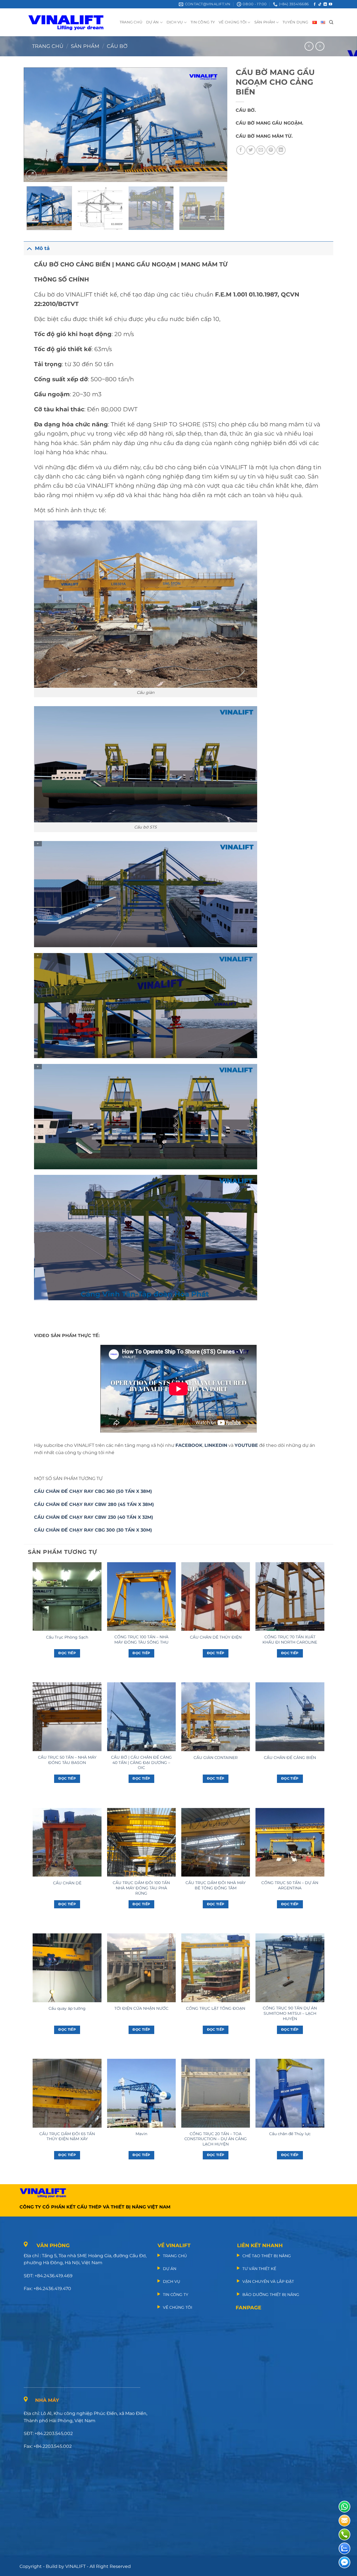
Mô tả (42, 248)
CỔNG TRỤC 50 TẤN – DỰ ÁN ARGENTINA (290, 1885)
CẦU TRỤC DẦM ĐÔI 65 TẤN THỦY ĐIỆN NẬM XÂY (67, 2136)
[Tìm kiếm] (331, 22)
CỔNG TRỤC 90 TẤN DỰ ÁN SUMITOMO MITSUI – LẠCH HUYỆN (290, 2013)
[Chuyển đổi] (29, 248)
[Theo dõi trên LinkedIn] (325, 4)
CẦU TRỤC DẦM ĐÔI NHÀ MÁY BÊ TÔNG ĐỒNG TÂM (216, 1885)
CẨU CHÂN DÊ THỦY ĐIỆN (216, 1637)
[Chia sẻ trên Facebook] (241, 150)
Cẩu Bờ (117, 46)
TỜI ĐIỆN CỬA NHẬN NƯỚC (141, 2008)
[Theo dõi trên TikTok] (320, 4)
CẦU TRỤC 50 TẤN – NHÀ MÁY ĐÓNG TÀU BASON (67, 1760)
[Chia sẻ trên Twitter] (251, 150)
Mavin (141, 2134)
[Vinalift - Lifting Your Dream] (71, 22)
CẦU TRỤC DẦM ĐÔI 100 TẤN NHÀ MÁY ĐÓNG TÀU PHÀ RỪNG (141, 1888)
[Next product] (309, 46)
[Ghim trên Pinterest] (271, 150)
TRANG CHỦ (131, 22)
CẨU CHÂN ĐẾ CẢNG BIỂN (290, 1758)
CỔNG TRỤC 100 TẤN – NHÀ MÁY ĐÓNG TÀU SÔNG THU (141, 1640)
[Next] (216, 125)
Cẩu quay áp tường (67, 2008)
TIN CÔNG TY (203, 22)
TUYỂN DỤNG (296, 22)
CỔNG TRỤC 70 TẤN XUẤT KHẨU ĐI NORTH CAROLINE (290, 1640)
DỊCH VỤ (175, 22)
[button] (31, 175)
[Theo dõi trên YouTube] (331, 4)
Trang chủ (48, 46)
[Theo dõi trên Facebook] (315, 4)
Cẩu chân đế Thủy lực (290, 2134)
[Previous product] (320, 46)
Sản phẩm (85, 46)
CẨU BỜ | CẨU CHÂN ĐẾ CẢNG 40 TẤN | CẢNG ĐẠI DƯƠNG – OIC (141, 1762)
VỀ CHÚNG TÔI (233, 22)
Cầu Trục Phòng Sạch (67, 1637)
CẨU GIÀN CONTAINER (216, 1758)
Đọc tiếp (67, 1653)
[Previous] (35, 125)
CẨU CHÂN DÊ (67, 1883)
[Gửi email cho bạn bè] (261, 150)
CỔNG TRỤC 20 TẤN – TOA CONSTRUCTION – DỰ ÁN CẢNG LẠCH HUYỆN (216, 2139)
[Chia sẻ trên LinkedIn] (281, 150)
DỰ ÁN (152, 22)
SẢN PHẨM (265, 22)
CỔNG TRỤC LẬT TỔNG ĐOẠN (216, 2008)
